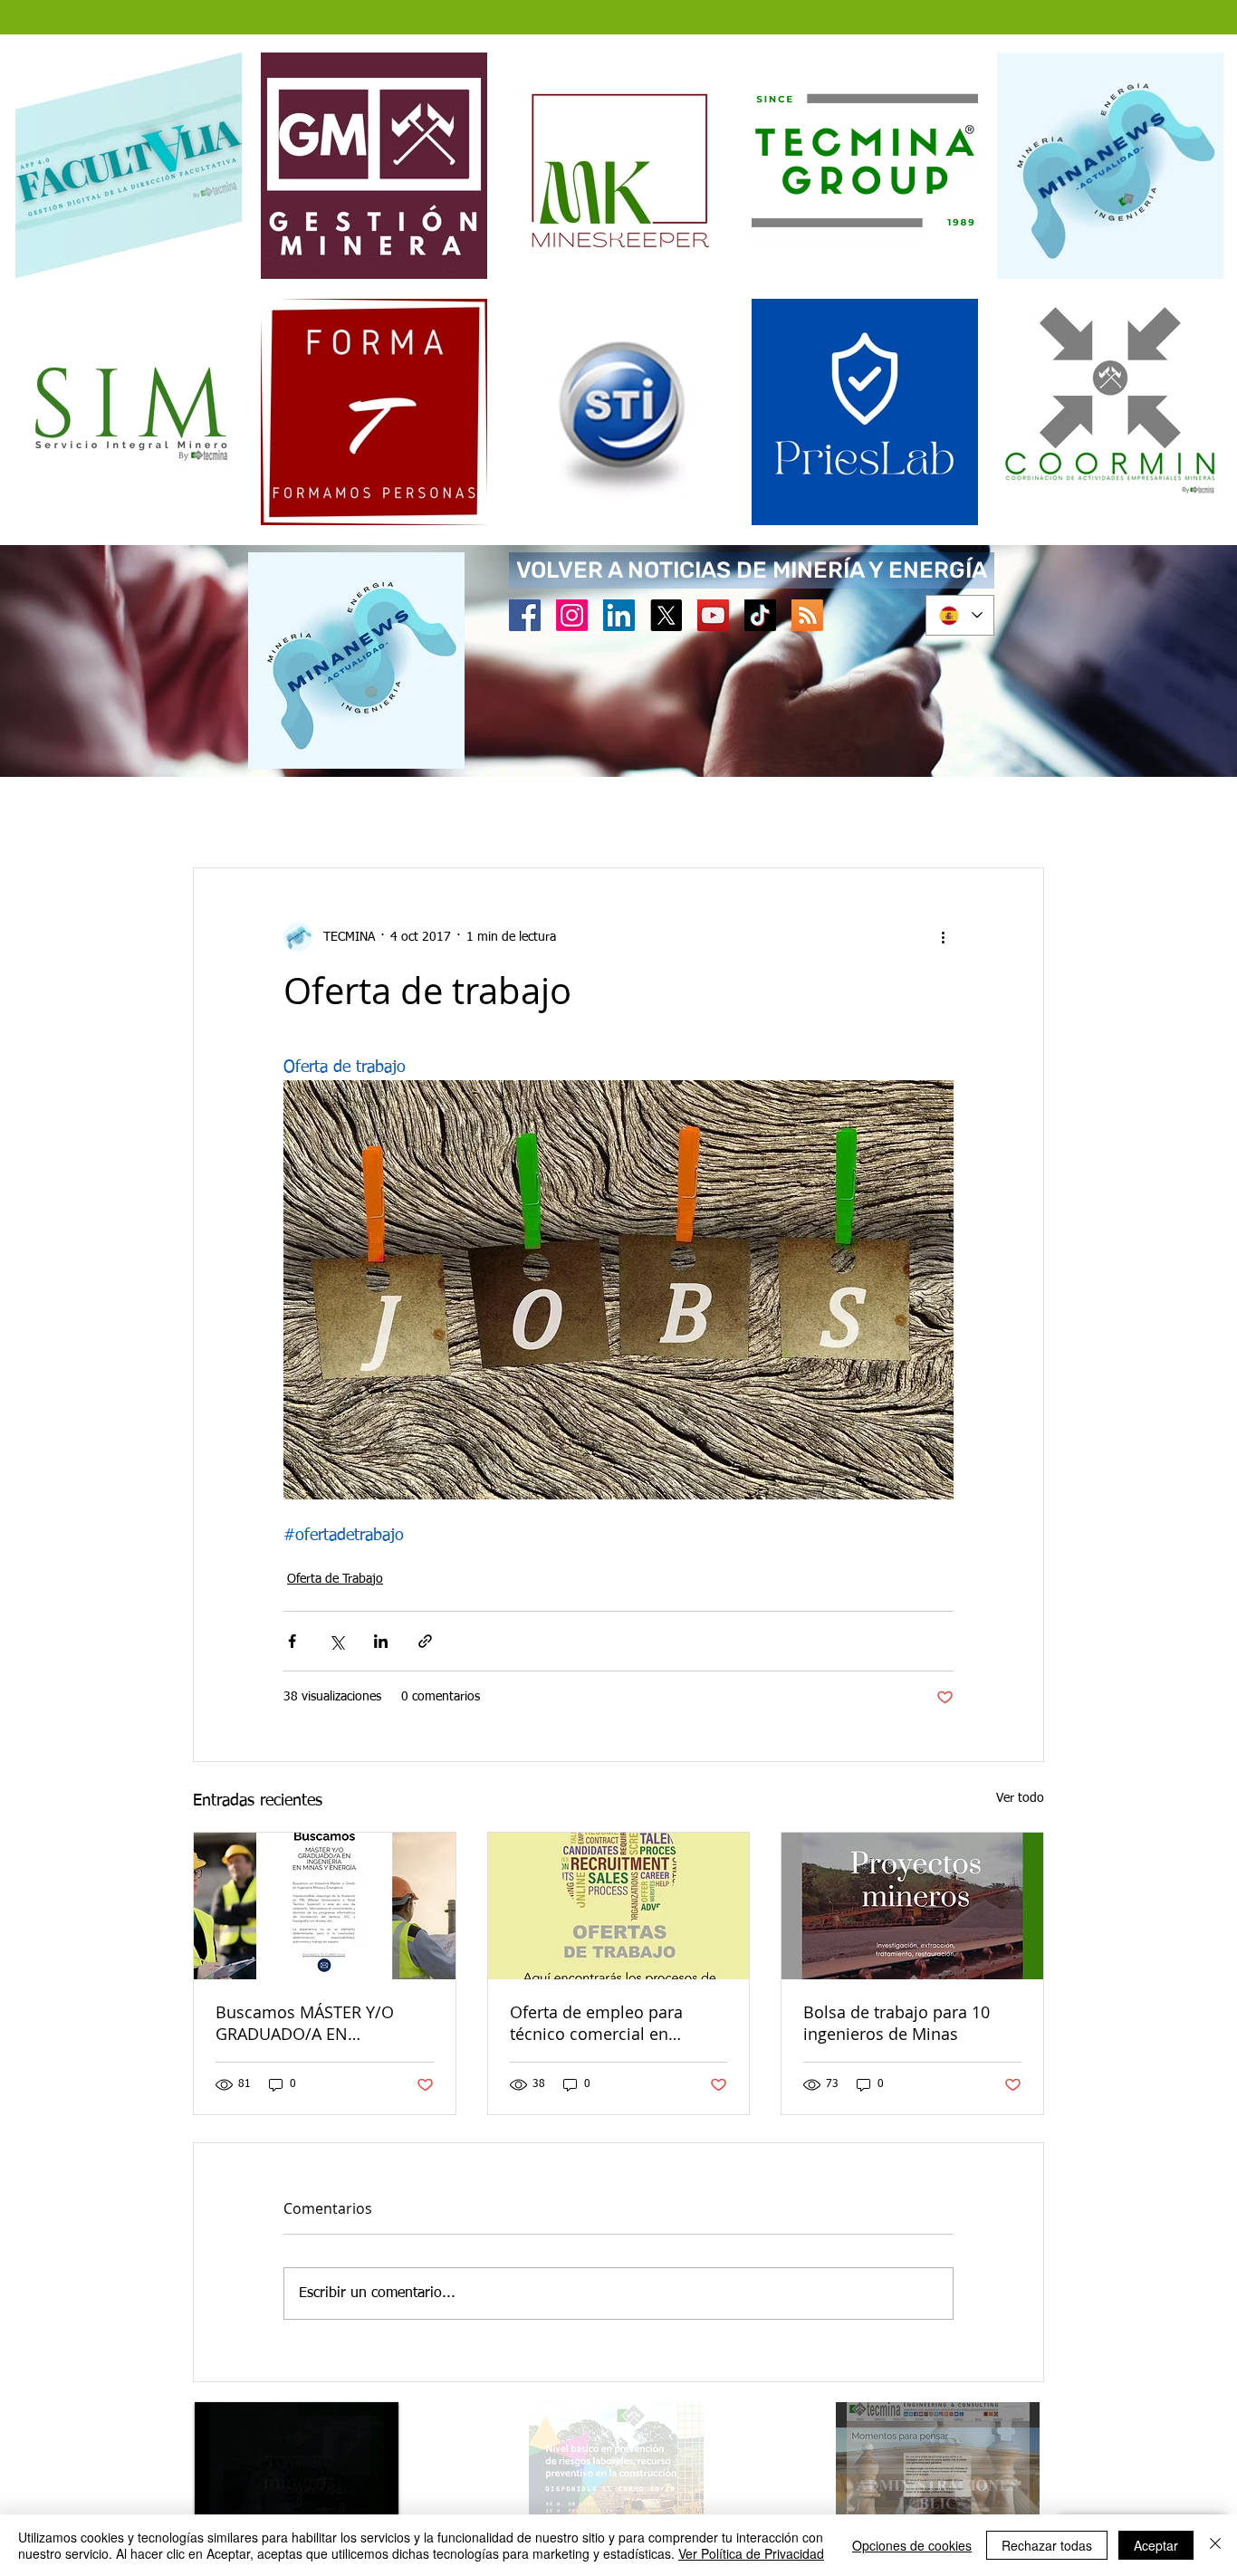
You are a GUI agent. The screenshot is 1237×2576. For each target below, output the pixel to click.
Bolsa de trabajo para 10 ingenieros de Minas (897, 2025)
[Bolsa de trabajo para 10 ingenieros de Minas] (912, 1908)
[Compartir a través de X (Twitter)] (336, 1643)
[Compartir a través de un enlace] (425, 1643)
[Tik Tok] (760, 615)
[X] (666, 615)
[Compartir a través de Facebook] (292, 1643)
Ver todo (1020, 1800)
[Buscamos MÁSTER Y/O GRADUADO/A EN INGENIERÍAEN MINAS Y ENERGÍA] (325, 1908)
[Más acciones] (943, 939)
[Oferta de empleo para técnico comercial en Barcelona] (619, 1908)
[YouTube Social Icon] (713, 615)
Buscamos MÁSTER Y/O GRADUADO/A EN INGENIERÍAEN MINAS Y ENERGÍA (305, 2025)
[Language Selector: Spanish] (960, 615)
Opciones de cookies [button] (912, 2545)
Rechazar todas (1047, 2545)
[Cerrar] (1215, 2545)
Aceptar (1156, 2545)
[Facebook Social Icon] (525, 615)
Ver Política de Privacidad (751, 2553)
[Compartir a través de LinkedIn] (381, 1643)
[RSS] (807, 615)
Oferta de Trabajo (335, 1581)
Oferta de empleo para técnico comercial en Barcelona (596, 2025)
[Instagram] (572, 615)
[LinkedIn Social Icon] (619, 615)
